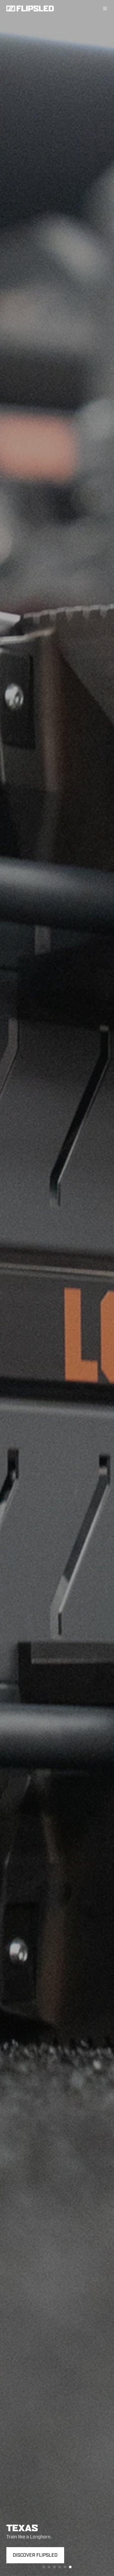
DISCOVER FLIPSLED (35, 2555)
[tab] (44, 2567)
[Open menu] (105, 8)
